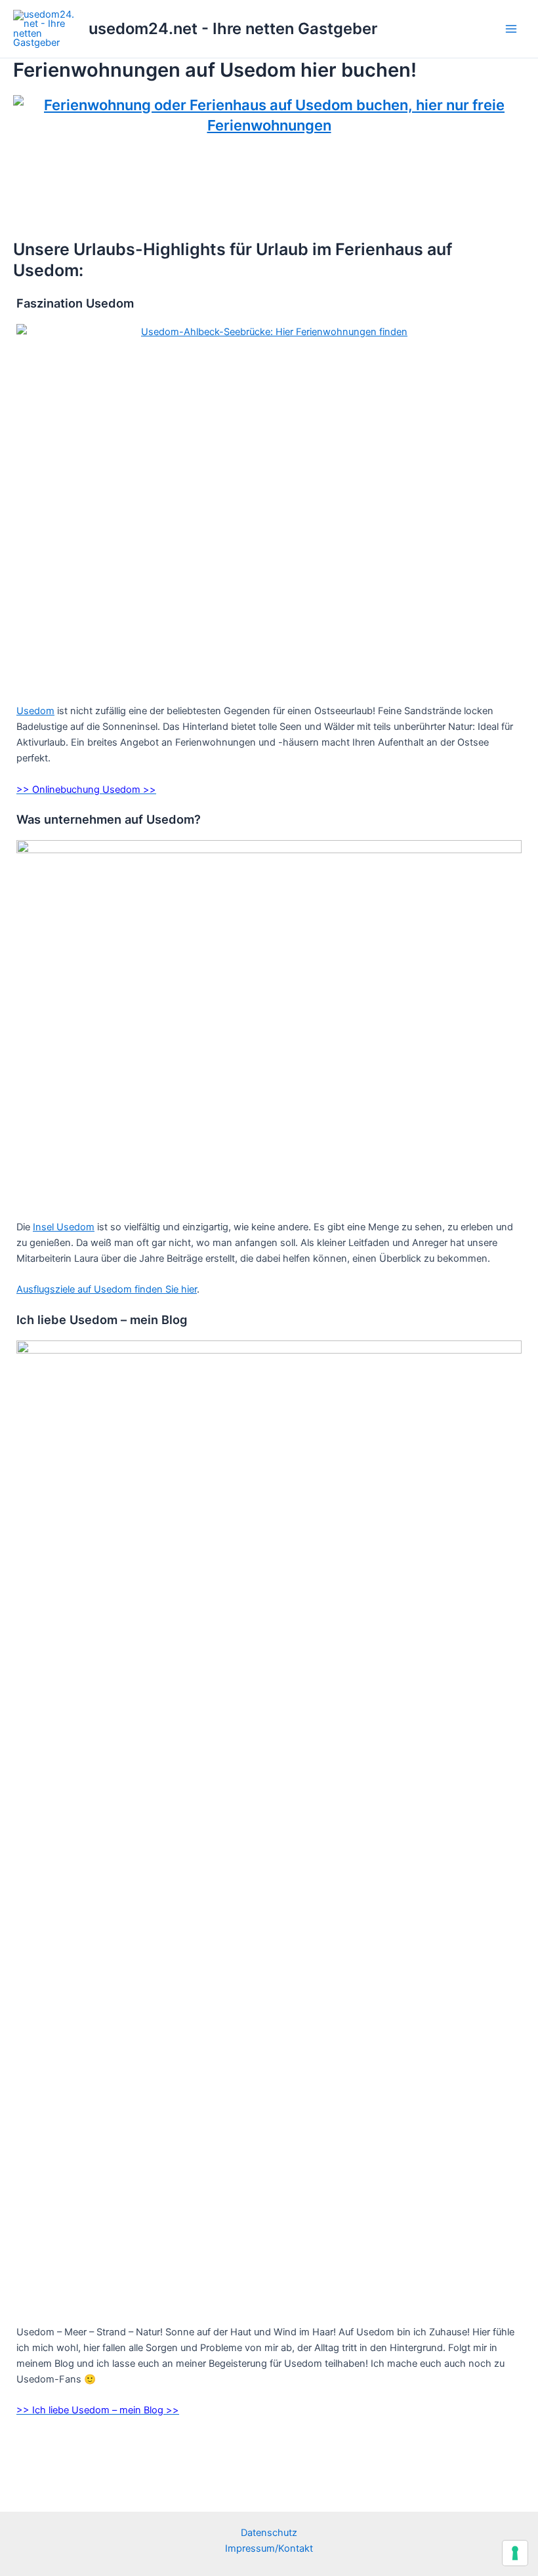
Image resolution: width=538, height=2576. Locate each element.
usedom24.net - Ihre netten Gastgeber (233, 29)
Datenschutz (269, 2533)
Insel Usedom (64, 1227)
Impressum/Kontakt (269, 2548)
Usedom (35, 711)
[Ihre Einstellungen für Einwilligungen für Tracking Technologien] (515, 2553)
